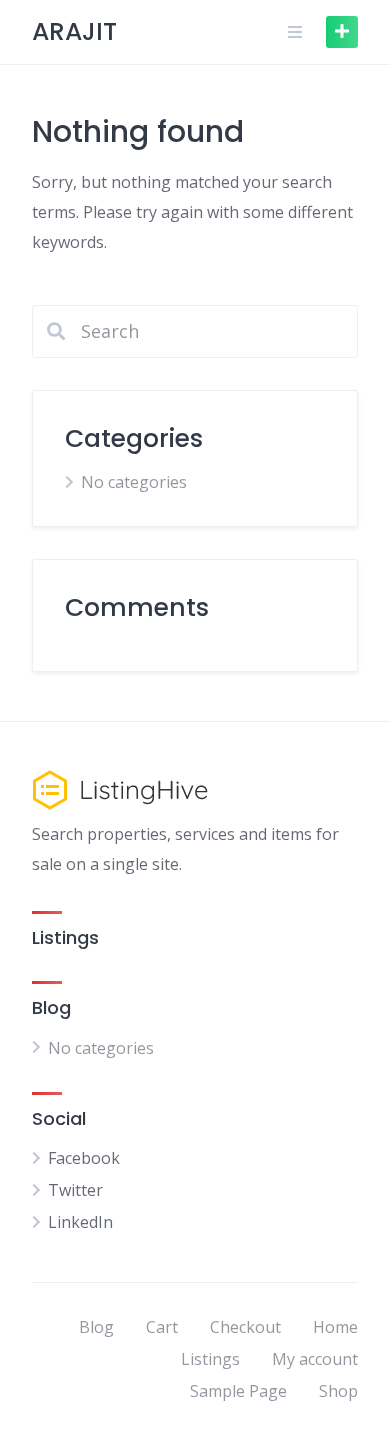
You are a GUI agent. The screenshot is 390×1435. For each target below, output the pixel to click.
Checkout (245, 1327)
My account (315, 1359)
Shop (338, 1391)
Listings (210, 1359)
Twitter (75, 1190)
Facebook (84, 1158)
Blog (96, 1327)
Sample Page (238, 1391)
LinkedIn (80, 1222)
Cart (162, 1327)
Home (335, 1327)
